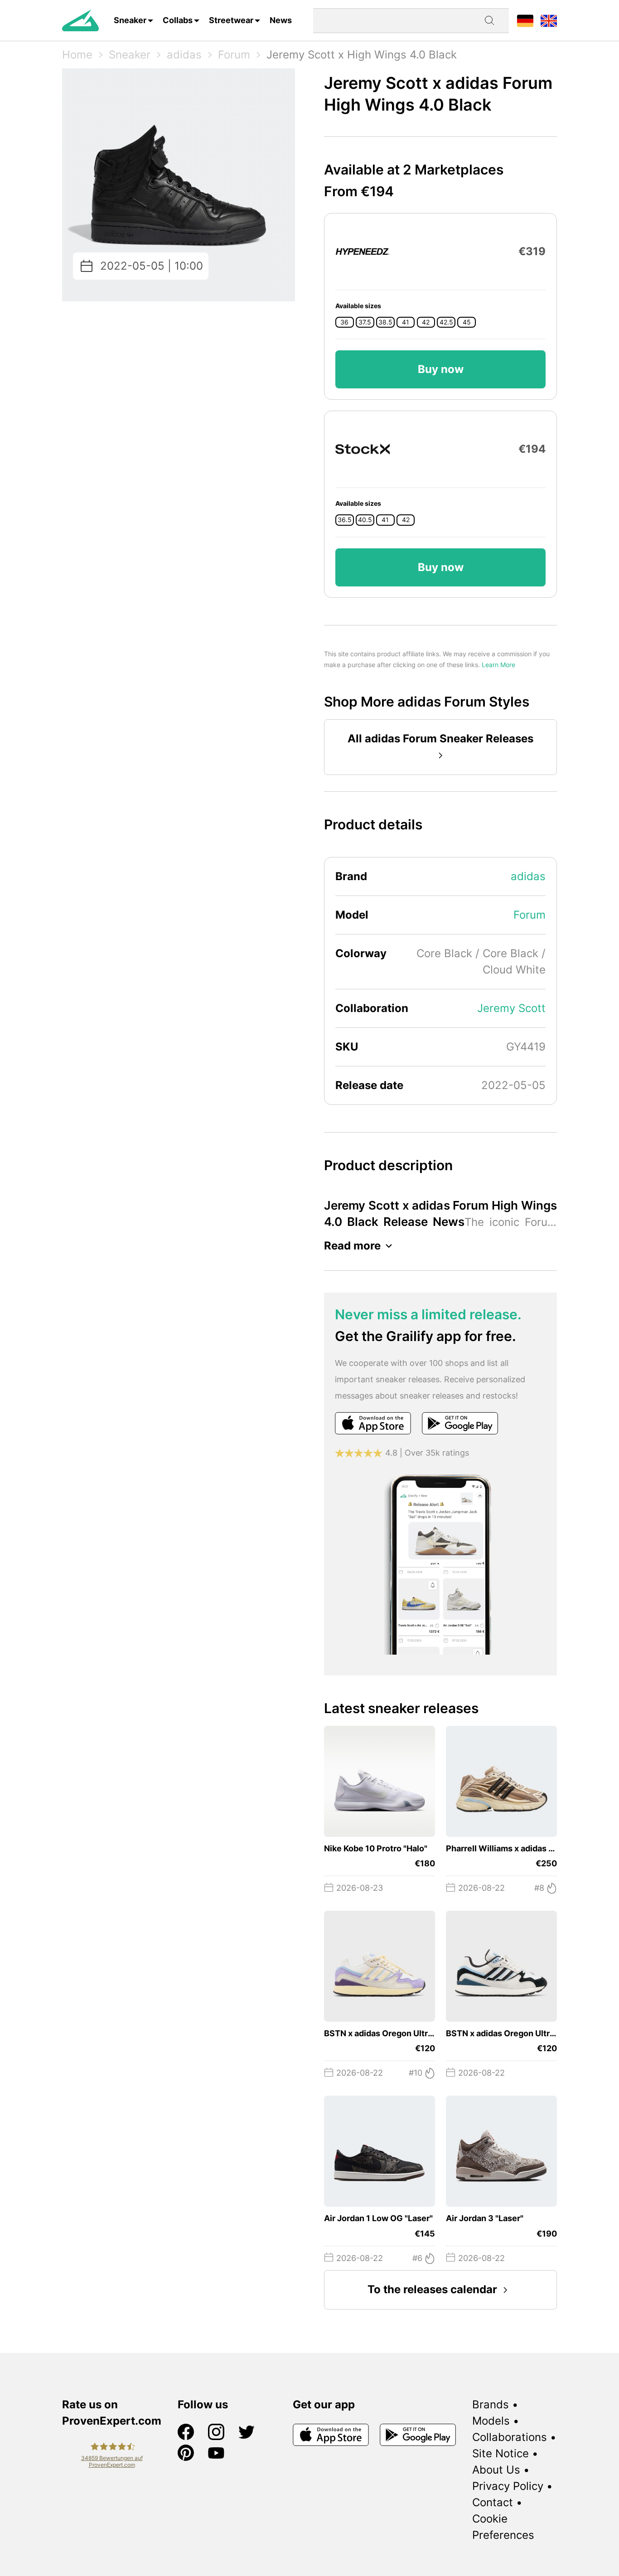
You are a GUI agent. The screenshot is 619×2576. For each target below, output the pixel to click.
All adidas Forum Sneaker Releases (440, 738)
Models (491, 2421)
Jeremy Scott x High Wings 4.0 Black (362, 55)
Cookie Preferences (503, 2527)
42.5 (446, 322)
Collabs (178, 20)
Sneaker (130, 20)
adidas (184, 55)
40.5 (365, 520)
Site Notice (501, 2453)
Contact (493, 2502)
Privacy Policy (508, 2486)
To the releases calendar (432, 2289)
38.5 (385, 322)
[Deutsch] (525, 20)
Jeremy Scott (511, 1008)
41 (406, 322)
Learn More (498, 665)
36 (344, 322)
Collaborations (510, 2437)
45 (467, 322)
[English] (549, 20)
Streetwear (231, 20)
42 (426, 322)
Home (77, 55)
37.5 (365, 322)
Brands (491, 2404)
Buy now (441, 369)
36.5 (345, 520)
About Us (496, 2470)
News (281, 20)
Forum (234, 55)
